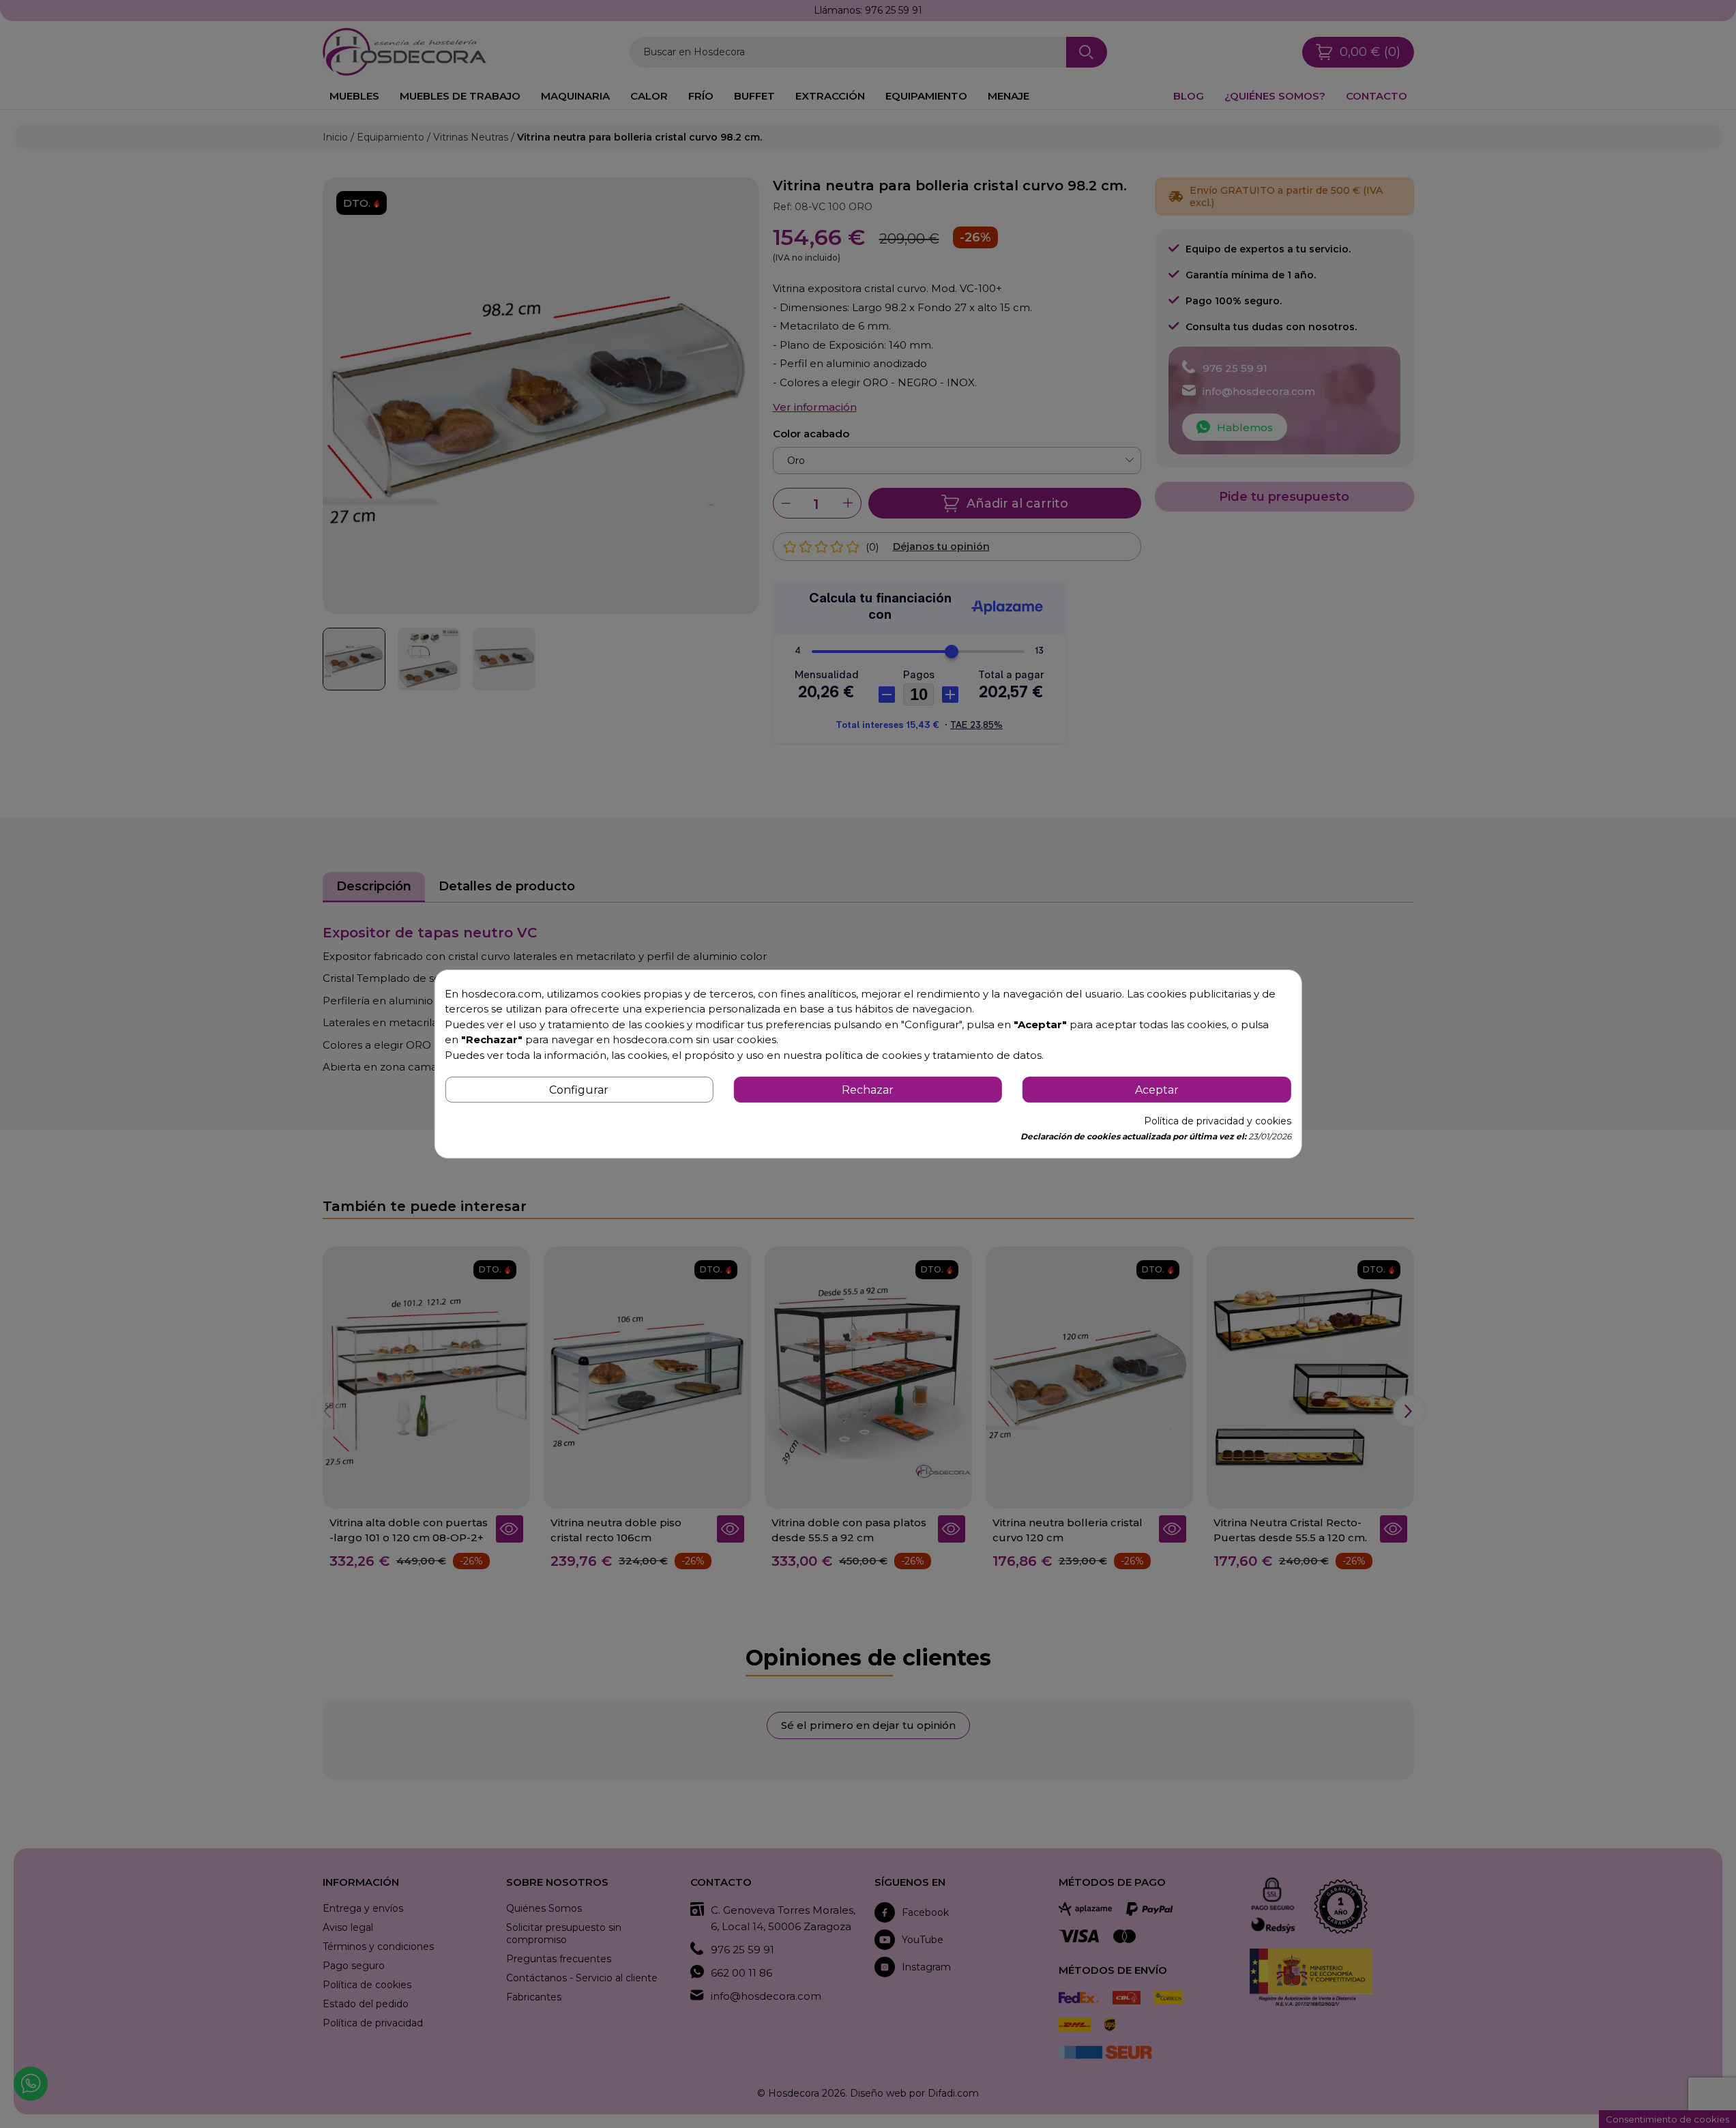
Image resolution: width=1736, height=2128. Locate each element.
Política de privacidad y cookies (1218, 1121)
